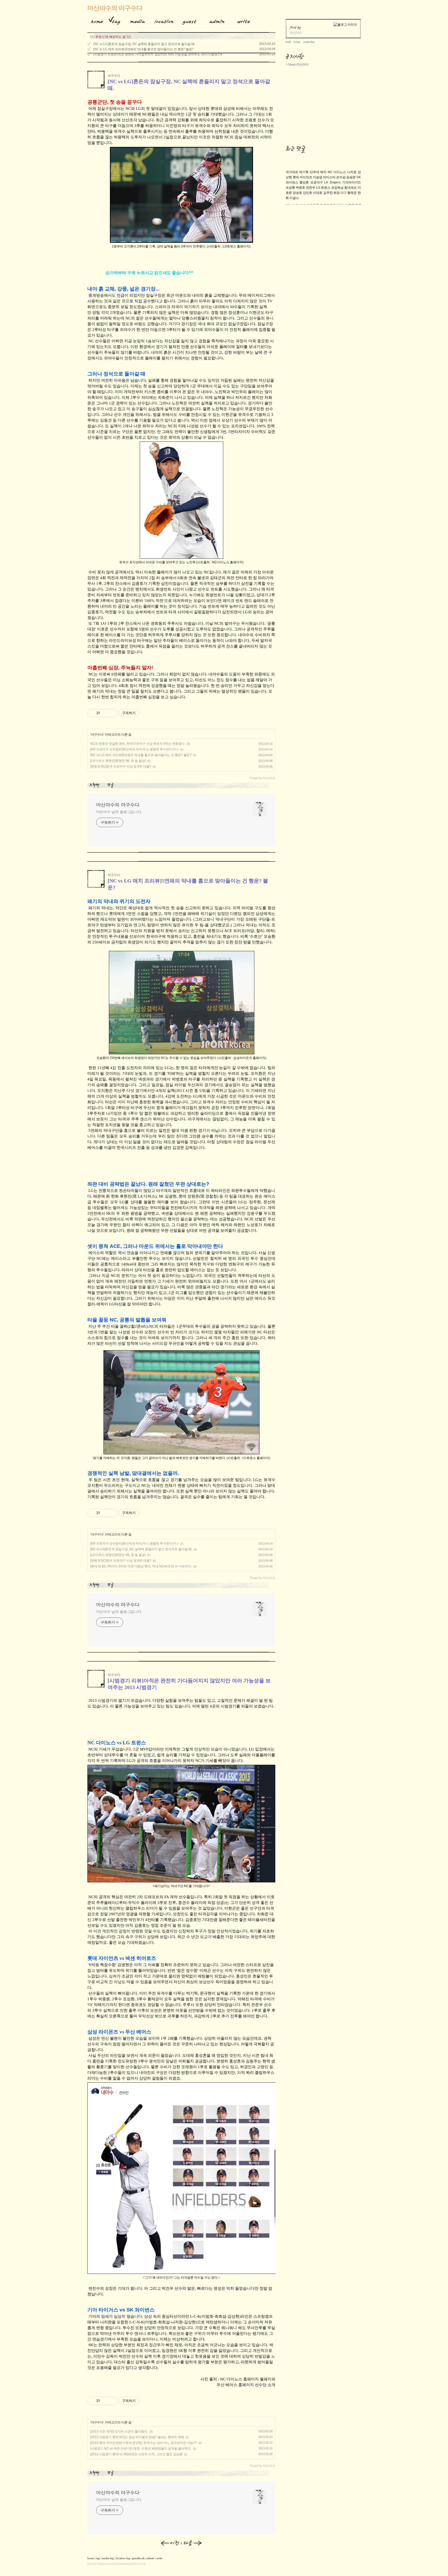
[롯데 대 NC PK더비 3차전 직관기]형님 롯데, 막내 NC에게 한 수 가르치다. (141, 1566)
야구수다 (114, 76)
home (91, 2558)
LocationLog (162, 20)
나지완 (352, 172)
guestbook (138, 2558)
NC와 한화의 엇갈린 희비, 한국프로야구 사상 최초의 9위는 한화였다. (138, 744)
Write (244, 20)
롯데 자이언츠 (302, 177)
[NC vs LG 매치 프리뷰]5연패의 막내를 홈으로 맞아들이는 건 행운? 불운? (143, 49)
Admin (217, 20)
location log (123, 2558)
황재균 (352, 193)
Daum (122, 2564)
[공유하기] (105, 713)
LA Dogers (332, 182)
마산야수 (92, 2564)
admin (150, 2558)
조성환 (290, 188)
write (159, 2558)
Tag (114, 20)
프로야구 (317, 182)
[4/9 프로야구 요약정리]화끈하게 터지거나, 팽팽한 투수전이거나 (134, 749)
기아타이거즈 (352, 182)
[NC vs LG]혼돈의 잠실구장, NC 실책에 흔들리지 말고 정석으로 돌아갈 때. (144, 44)
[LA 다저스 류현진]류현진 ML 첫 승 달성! (118, 761)
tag (98, 2558)
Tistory (142, 2564)
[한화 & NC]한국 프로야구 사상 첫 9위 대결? (121, 766)
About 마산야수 (298, 65)
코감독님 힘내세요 (344, 188)
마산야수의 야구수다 (115, 8)
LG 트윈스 (323, 188)
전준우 (311, 188)
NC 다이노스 (337, 172)
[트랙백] (95, 785)
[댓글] (111, 785)
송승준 (351, 177)
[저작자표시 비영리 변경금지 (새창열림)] (146, 713)
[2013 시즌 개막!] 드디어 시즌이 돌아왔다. (119, 2431)
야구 (344, 193)
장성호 (297, 193)
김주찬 (328, 193)
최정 (337, 193)
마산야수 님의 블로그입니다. (119, 812)
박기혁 (304, 172)
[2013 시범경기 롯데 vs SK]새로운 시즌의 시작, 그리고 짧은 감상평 (136, 2454)
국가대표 (292, 172)
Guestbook (188, 20)
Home (95, 20)
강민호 (307, 193)
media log (108, 2558)
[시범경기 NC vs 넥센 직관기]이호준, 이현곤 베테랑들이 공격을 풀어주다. (141, 2449)
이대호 (318, 193)
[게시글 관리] (111, 713)
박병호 (300, 188)
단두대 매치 (318, 172)
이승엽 (318, 177)
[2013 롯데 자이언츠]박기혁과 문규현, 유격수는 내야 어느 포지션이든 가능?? (143, 2443)
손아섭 (341, 177)
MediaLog (136, 20)
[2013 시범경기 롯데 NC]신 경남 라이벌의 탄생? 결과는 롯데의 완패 (137, 2437)
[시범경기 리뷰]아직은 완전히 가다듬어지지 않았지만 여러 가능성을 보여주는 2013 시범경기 (157, 54)
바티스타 (329, 177)
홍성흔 (304, 182)
